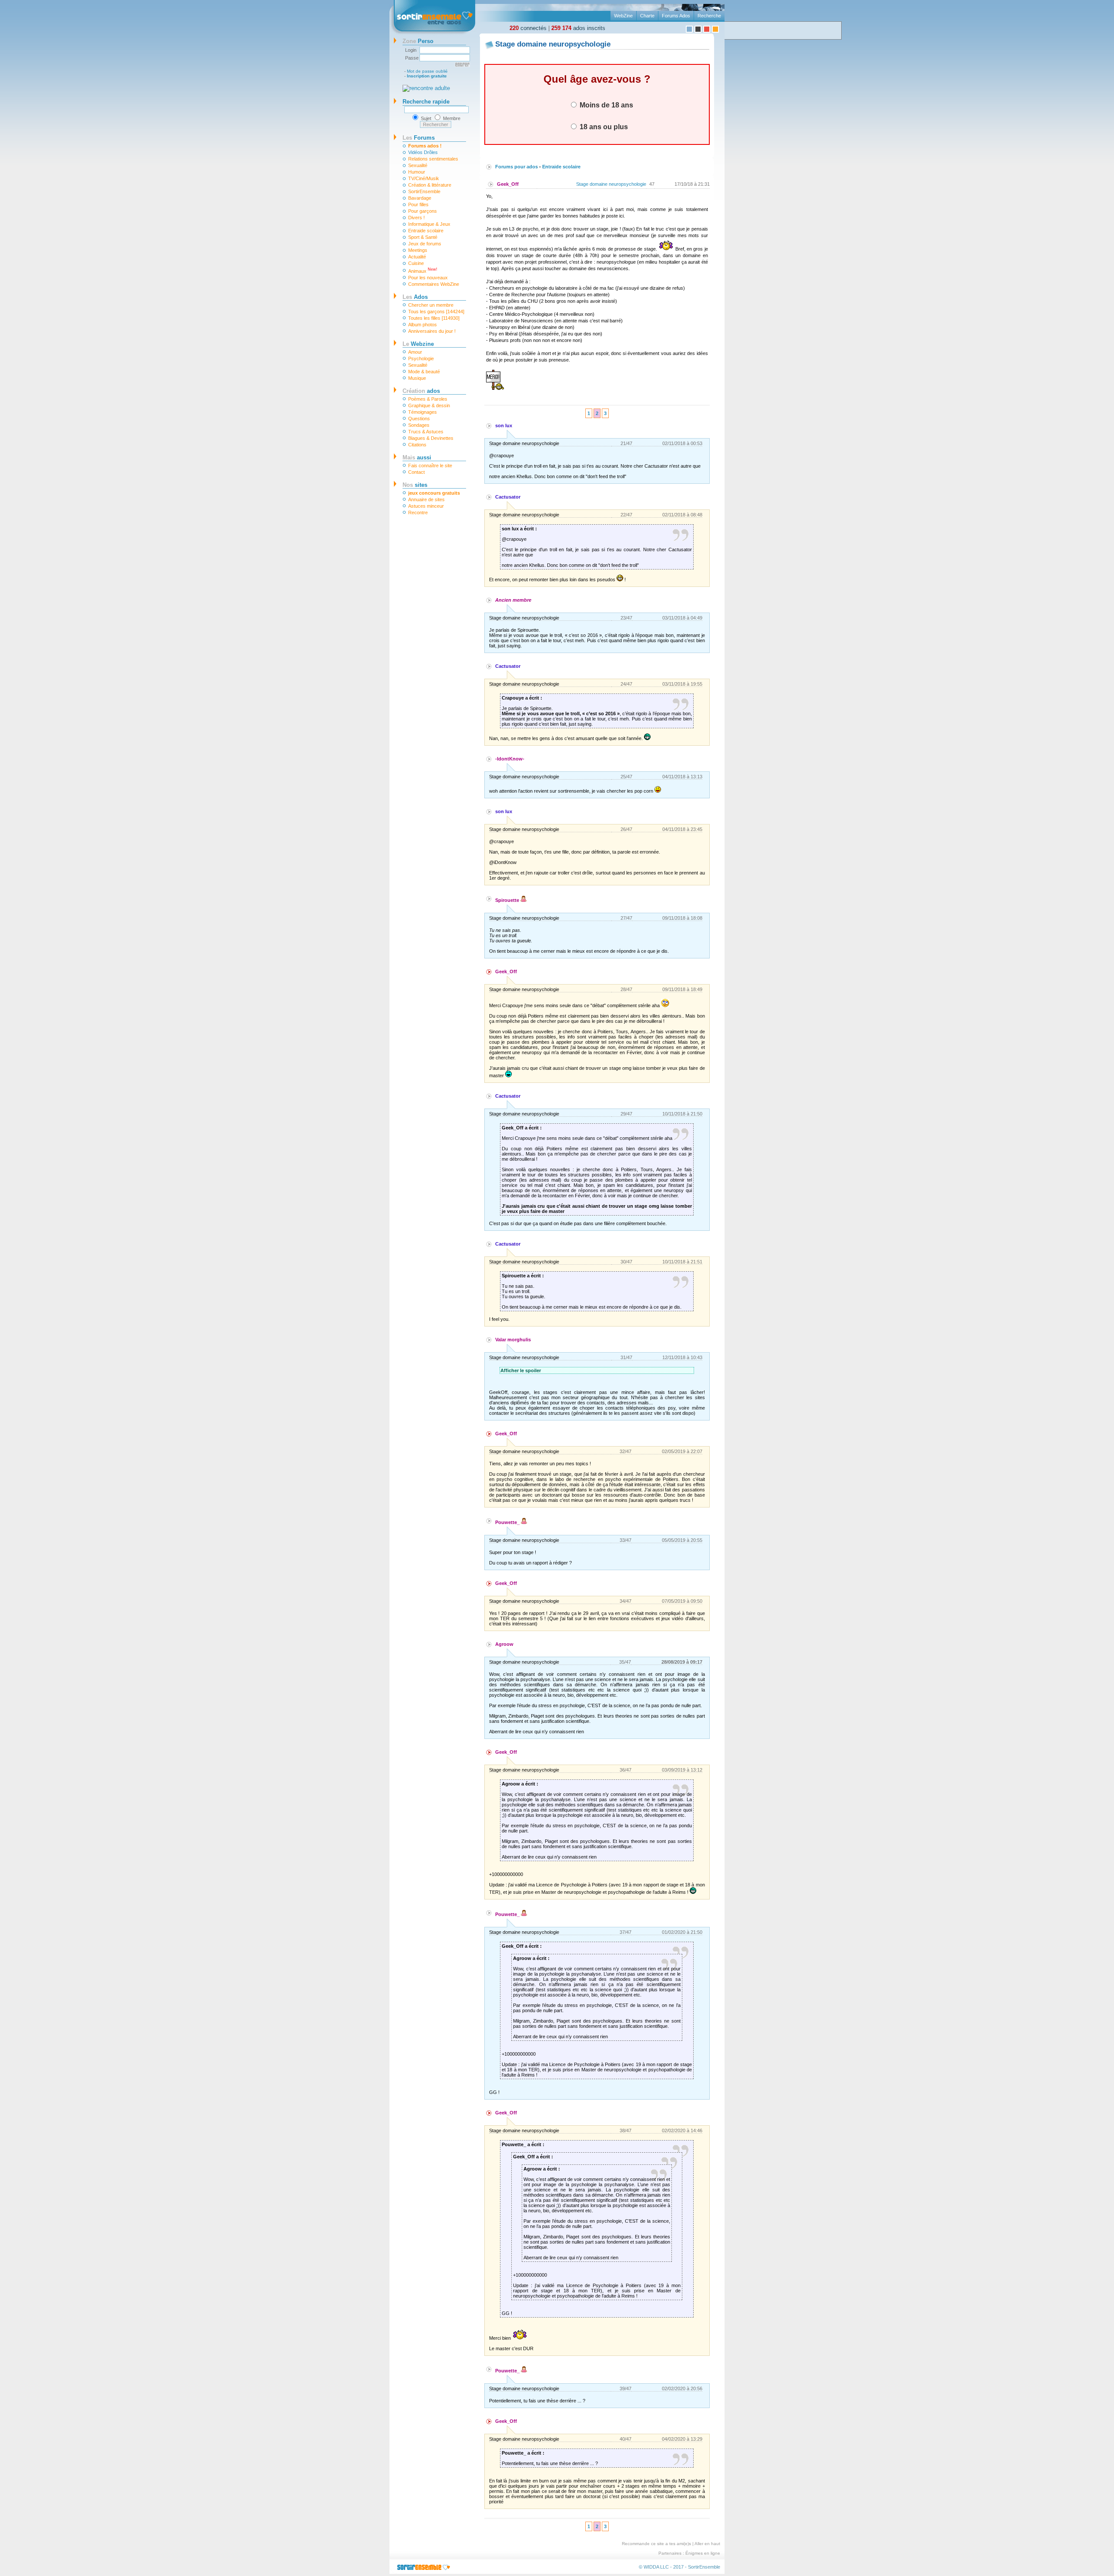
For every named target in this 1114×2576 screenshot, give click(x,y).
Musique (417, 378)
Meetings (418, 250)
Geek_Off (508, 184)
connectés (528, 28)
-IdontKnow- (510, 759)
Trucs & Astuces (426, 432)
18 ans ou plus (603, 127)
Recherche (709, 16)
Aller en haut (707, 2544)
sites (415, 485)
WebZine (623, 16)
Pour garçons (423, 211)
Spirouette (508, 900)
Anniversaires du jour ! (432, 331)
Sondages (419, 425)
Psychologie (421, 358)
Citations (417, 445)
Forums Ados (676, 16)
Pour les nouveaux (428, 278)
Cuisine (416, 263)
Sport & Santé (423, 237)
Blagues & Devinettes (431, 438)
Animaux (423, 270)
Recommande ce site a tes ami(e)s (656, 2544)
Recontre (418, 513)
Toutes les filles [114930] (434, 318)
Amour (415, 352)
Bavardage (420, 198)
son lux (504, 425)
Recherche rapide (426, 102)
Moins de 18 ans (606, 105)
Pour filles (418, 204)
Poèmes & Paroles (428, 399)
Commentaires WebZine (434, 284)
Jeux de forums (425, 244)
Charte (647, 16)
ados (421, 391)
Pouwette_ (508, 1522)
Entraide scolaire (426, 231)
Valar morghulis (513, 1340)
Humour (417, 172)
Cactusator (508, 497)
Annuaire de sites (426, 499)
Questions (419, 419)
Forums (419, 138)
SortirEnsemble (424, 191)
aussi (417, 457)
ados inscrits (578, 28)
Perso (418, 41)
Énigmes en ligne (703, 2553)
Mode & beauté (424, 372)
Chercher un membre (431, 305)
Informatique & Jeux (429, 224)
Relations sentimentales (433, 159)
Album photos (423, 325)
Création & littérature (430, 185)
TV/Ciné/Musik (424, 178)
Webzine (418, 344)
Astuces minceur (426, 506)
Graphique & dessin (429, 405)
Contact (416, 472)
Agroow (504, 1644)
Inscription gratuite (427, 76)
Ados (415, 297)
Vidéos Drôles (423, 152)
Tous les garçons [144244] (436, 312)
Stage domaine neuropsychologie (611, 184)
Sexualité (418, 165)
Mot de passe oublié (427, 71)
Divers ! (416, 218)
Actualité (417, 257)
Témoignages (423, 412)
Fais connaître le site (430, 466)
